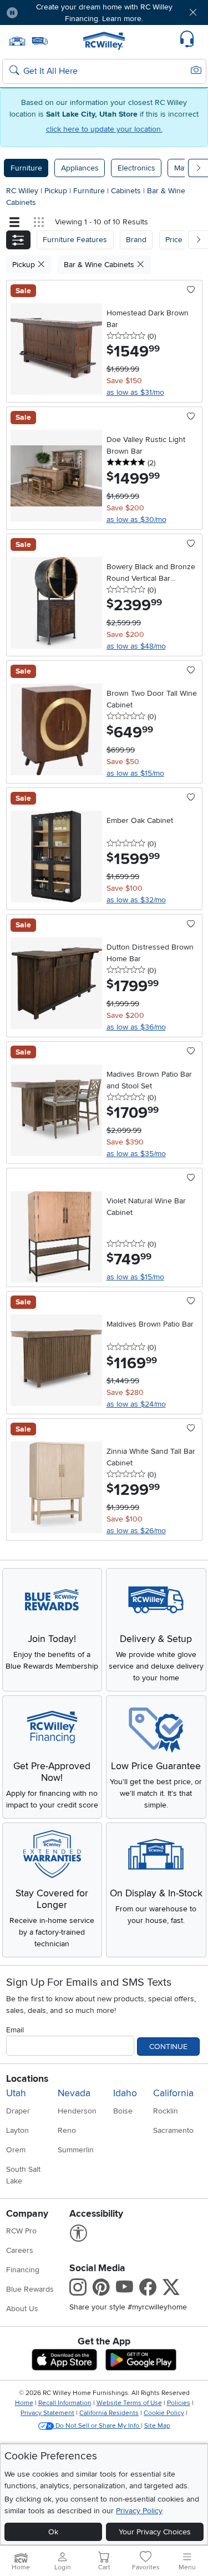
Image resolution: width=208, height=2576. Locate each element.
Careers (20, 2250)
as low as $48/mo (136, 646)
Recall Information (65, 2403)
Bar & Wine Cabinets (100, 265)
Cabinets (127, 191)
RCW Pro (21, 2231)
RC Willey (22, 191)
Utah (16, 2093)
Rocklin (166, 2111)
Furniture (26, 168)
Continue (168, 2047)
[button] (43, 12)
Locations (27, 2079)
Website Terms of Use (129, 2403)
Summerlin (76, 2150)
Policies (179, 2403)
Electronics (136, 168)
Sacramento (173, 2130)
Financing (23, 2270)
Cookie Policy (164, 2413)
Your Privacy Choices (155, 2532)
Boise (123, 2111)
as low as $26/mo (136, 1531)
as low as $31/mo (135, 392)
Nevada (74, 2093)
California (173, 2093)
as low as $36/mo (136, 1027)
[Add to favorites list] (191, 290)
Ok (53, 2532)
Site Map (157, 2426)
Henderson (77, 2111)
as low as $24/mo (136, 1404)
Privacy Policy (139, 2511)
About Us (22, 2309)
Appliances (80, 168)
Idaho (125, 2093)
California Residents (109, 2413)
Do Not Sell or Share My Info (97, 2426)
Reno (67, 2130)
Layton (17, 2130)
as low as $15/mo (135, 773)
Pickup (57, 191)
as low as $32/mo (136, 900)
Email (15, 2030)
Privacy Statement (47, 2413)
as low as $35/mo (136, 1154)
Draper (18, 2111)
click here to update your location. (104, 129)
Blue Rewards (30, 2289)
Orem (16, 2150)
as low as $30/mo (136, 519)
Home (24, 2403)
